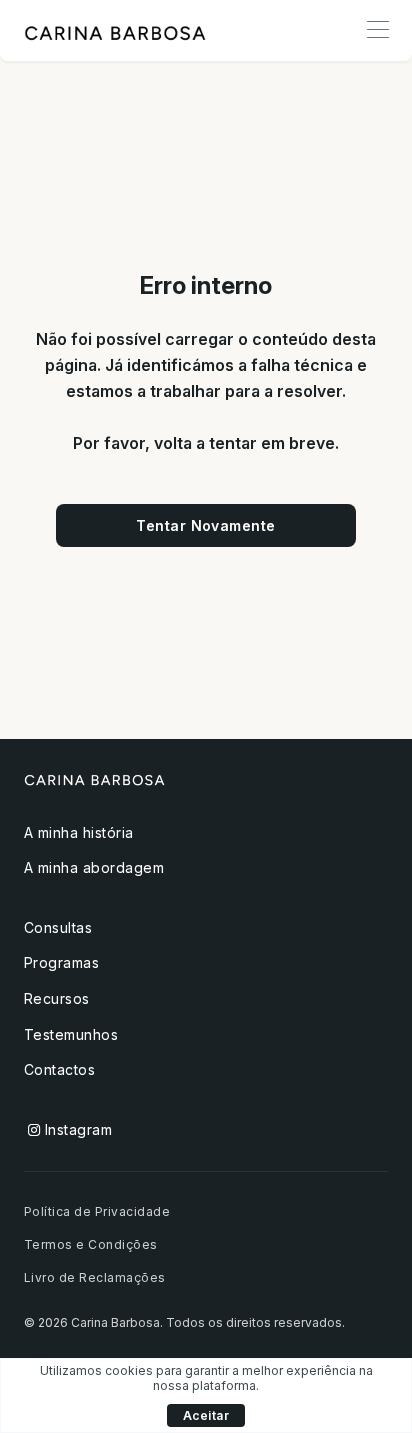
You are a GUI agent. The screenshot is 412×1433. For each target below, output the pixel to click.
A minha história (79, 832)
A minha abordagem (94, 867)
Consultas (58, 927)
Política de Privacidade (97, 1211)
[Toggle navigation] (377, 30)
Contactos (59, 1069)
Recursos (57, 998)
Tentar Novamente (206, 525)
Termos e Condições (91, 1244)
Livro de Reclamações (95, 1277)
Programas (61, 962)
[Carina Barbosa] (115, 31)
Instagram (76, 1129)
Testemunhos (71, 1034)
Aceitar (206, 1415)
